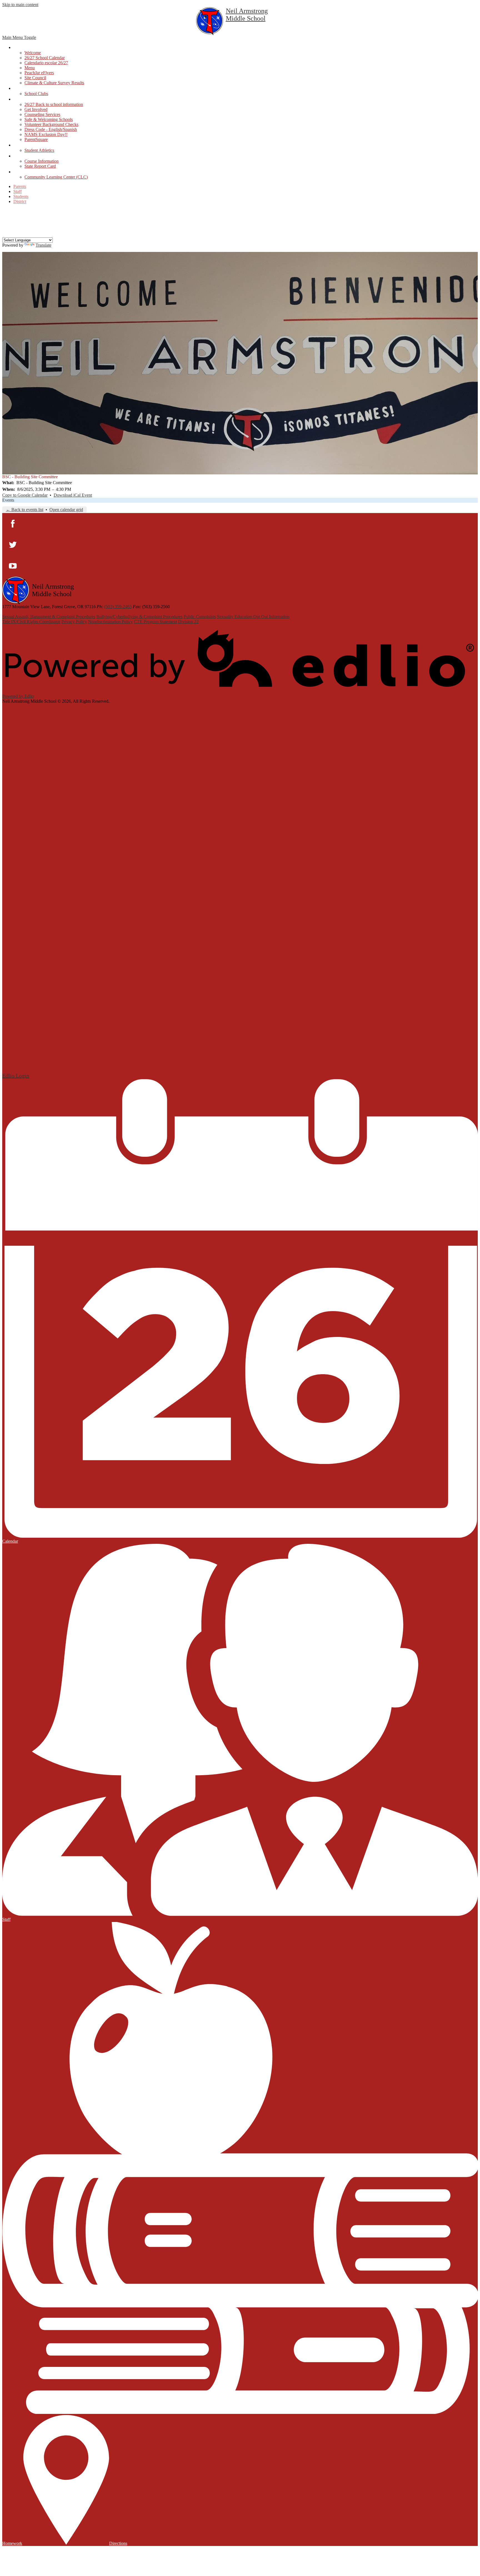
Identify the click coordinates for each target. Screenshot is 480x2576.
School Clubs (36, 94)
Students (21, 196)
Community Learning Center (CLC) (56, 177)
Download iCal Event (73, 495)
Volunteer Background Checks (51, 124)
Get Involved (36, 109)
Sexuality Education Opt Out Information (253, 617)
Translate (43, 245)
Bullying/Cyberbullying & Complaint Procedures (139, 617)
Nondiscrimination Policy (110, 622)
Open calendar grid (66, 510)
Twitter (6, 219)
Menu (30, 68)
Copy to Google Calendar (25, 495)
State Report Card (40, 166)
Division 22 (188, 622)
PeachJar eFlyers (39, 73)
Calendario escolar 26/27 (46, 63)
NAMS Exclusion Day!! (46, 134)
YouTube (6, 227)
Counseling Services (42, 114)
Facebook (6, 212)
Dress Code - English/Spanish (51, 129)
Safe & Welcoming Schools (49, 119)
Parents (20, 186)
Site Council (35, 78)
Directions (118, 2543)
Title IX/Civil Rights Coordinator (31, 622)
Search (6, 234)
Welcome (33, 53)
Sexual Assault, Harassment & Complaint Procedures (49, 617)
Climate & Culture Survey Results (54, 83)
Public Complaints (200, 617)
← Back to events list (25, 510)
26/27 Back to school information (54, 104)
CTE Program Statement (155, 622)
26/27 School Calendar (45, 58)
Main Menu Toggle (19, 37)
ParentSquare (36, 139)
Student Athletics (39, 150)
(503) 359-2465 (118, 607)
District (20, 201)
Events (8, 500)
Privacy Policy (74, 622)
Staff (17, 191)
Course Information (42, 161)
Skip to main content (20, 5)
